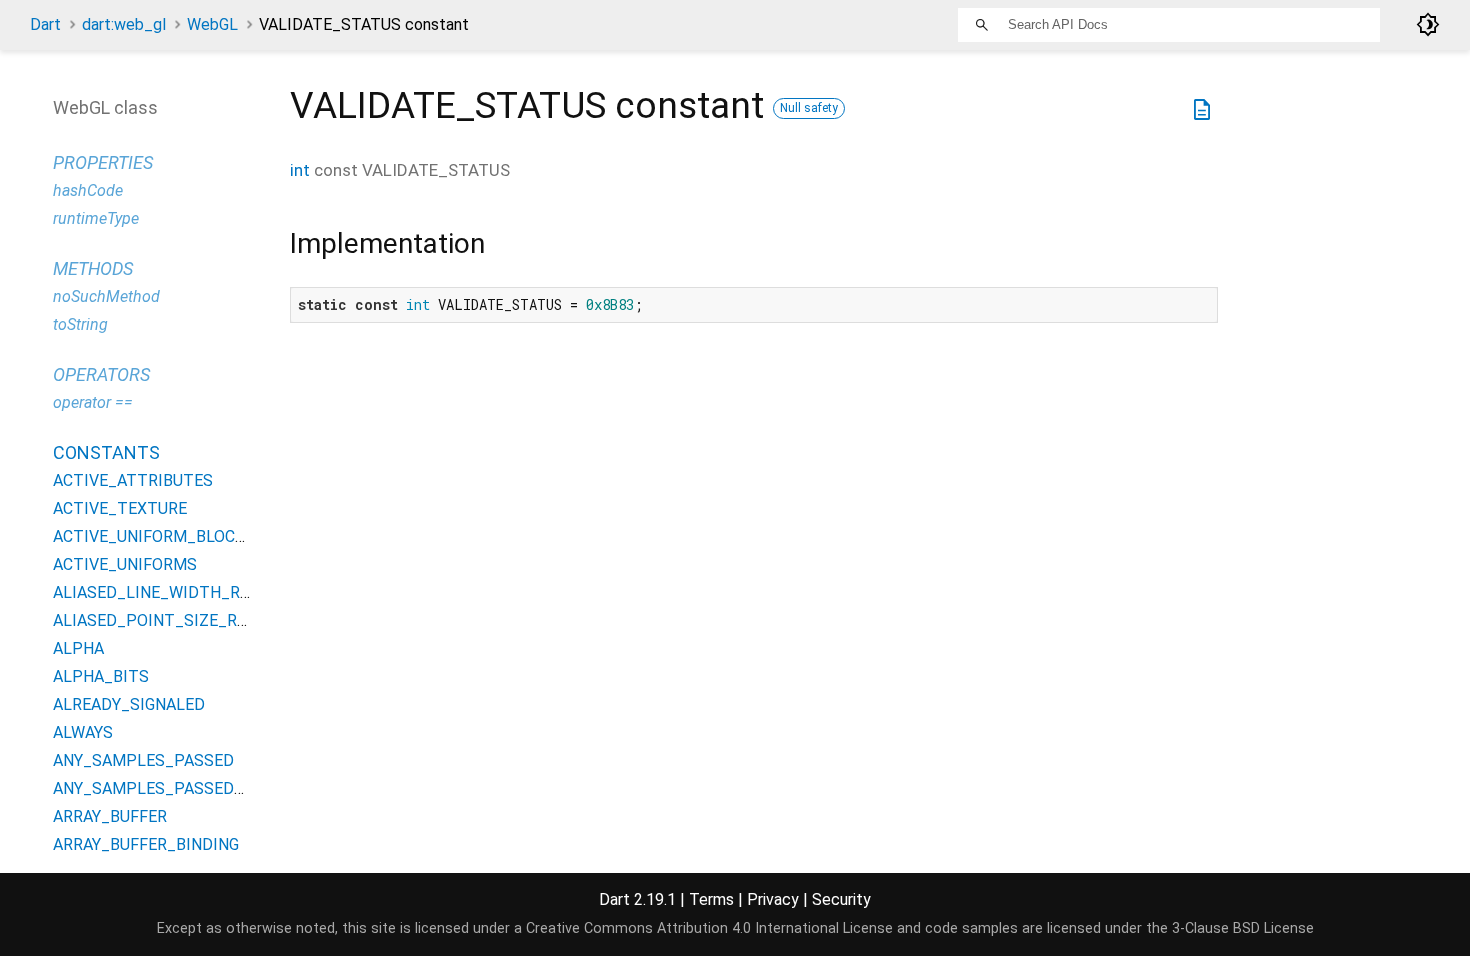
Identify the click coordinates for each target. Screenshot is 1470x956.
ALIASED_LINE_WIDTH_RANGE (166, 592)
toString (80, 324)
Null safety (809, 108)
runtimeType (96, 218)
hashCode (88, 190)
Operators (101, 374)
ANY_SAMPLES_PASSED (143, 760)
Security (841, 899)
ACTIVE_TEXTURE (120, 508)
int (300, 170)
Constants (106, 452)
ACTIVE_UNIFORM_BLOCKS (154, 536)
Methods (93, 268)
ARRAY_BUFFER (110, 816)
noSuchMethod (106, 296)
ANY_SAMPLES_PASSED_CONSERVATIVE (205, 788)
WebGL (212, 24)
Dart (45, 24)
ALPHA (78, 648)
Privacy (773, 899)
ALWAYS (83, 732)
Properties (103, 162)
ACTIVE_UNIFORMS (125, 564)
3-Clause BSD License (1243, 928)
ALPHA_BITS (101, 676)
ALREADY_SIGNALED (129, 704)
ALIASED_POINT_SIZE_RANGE (165, 620)
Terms (711, 899)
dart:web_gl (124, 24)
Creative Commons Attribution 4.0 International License (709, 928)
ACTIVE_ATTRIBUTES (133, 480)
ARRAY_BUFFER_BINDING (146, 844)
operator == (93, 402)
